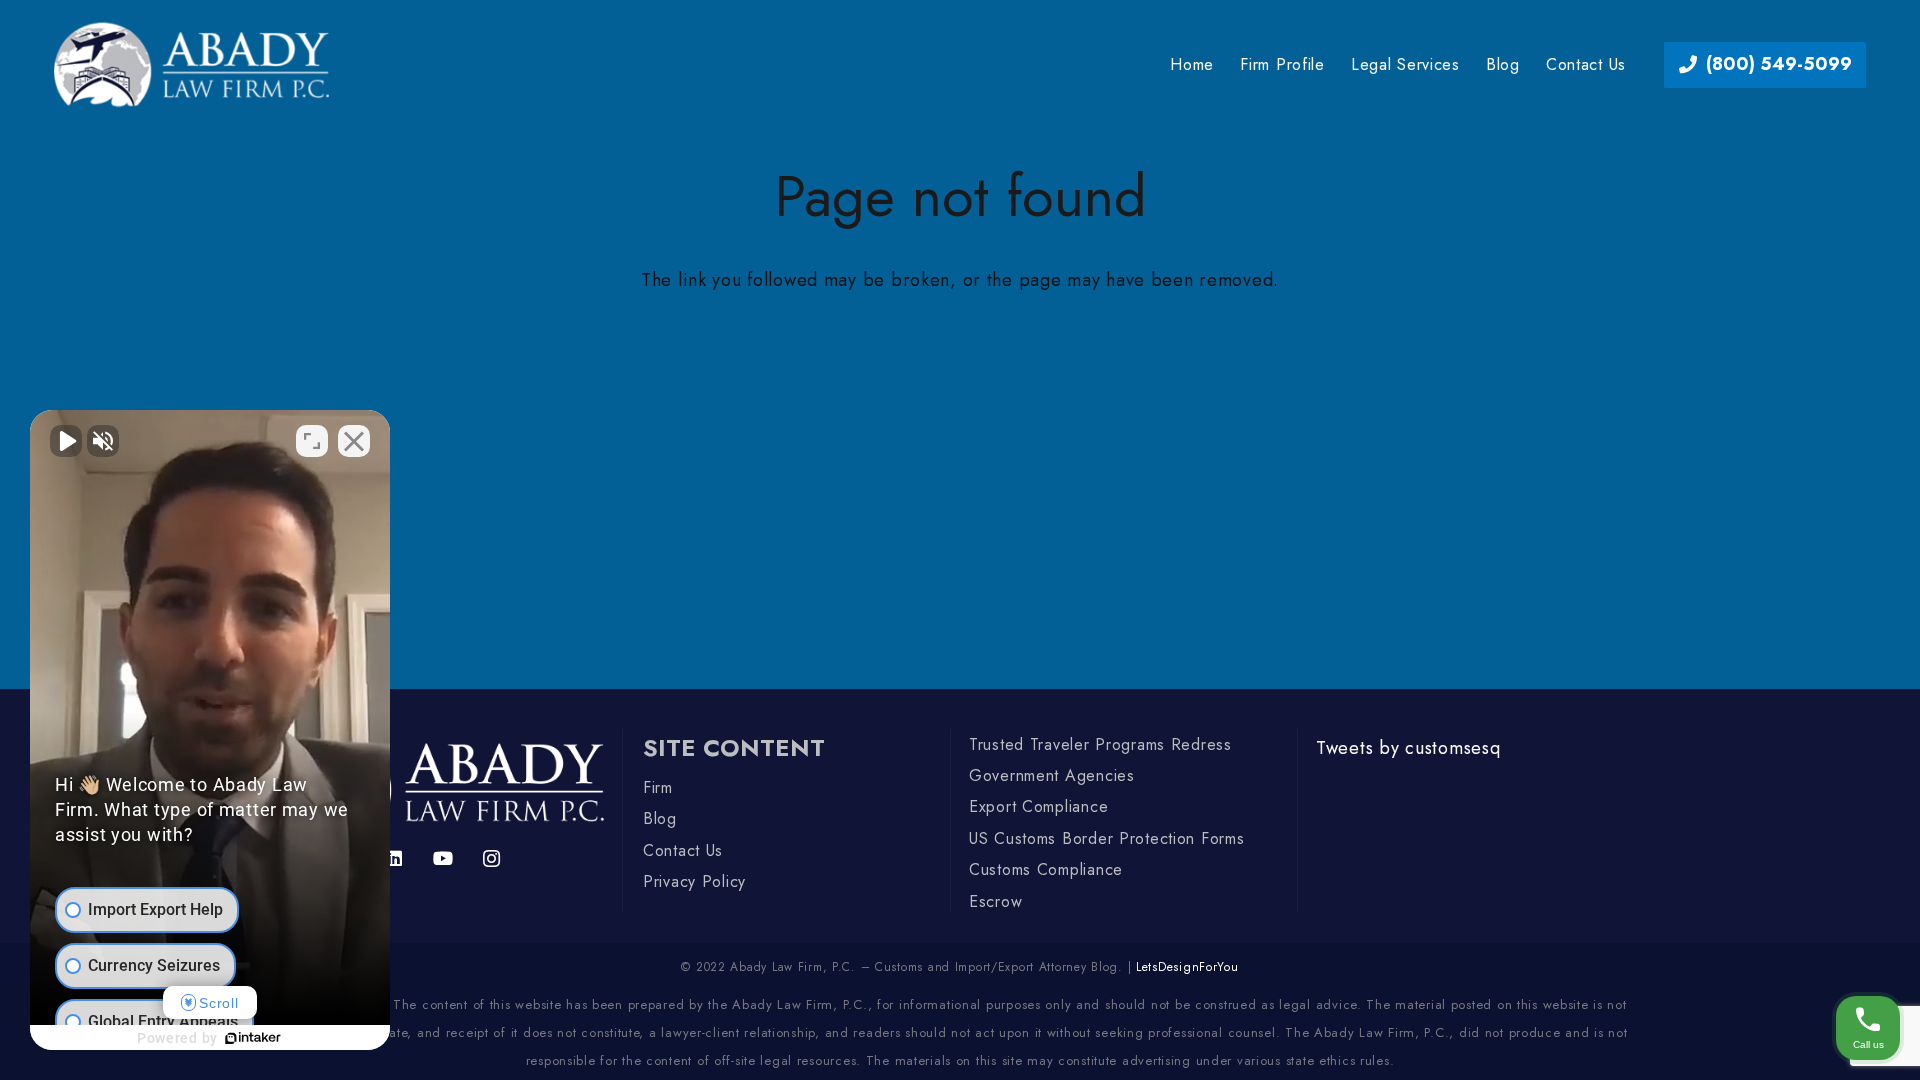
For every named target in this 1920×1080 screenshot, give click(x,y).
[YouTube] (443, 858)
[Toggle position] (312, 441)
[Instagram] (491, 858)
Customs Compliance (1046, 869)
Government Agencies (1052, 775)
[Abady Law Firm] (191, 65)
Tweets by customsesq (1408, 748)
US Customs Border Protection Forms (1106, 838)
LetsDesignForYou (1187, 967)
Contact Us (683, 850)
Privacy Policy (694, 881)
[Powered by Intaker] (253, 1038)
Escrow (995, 901)
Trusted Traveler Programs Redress (1100, 744)
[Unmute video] (66, 441)
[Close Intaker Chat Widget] (354, 441)
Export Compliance (1038, 806)
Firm (658, 787)
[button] (1470, 65)
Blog (660, 818)
